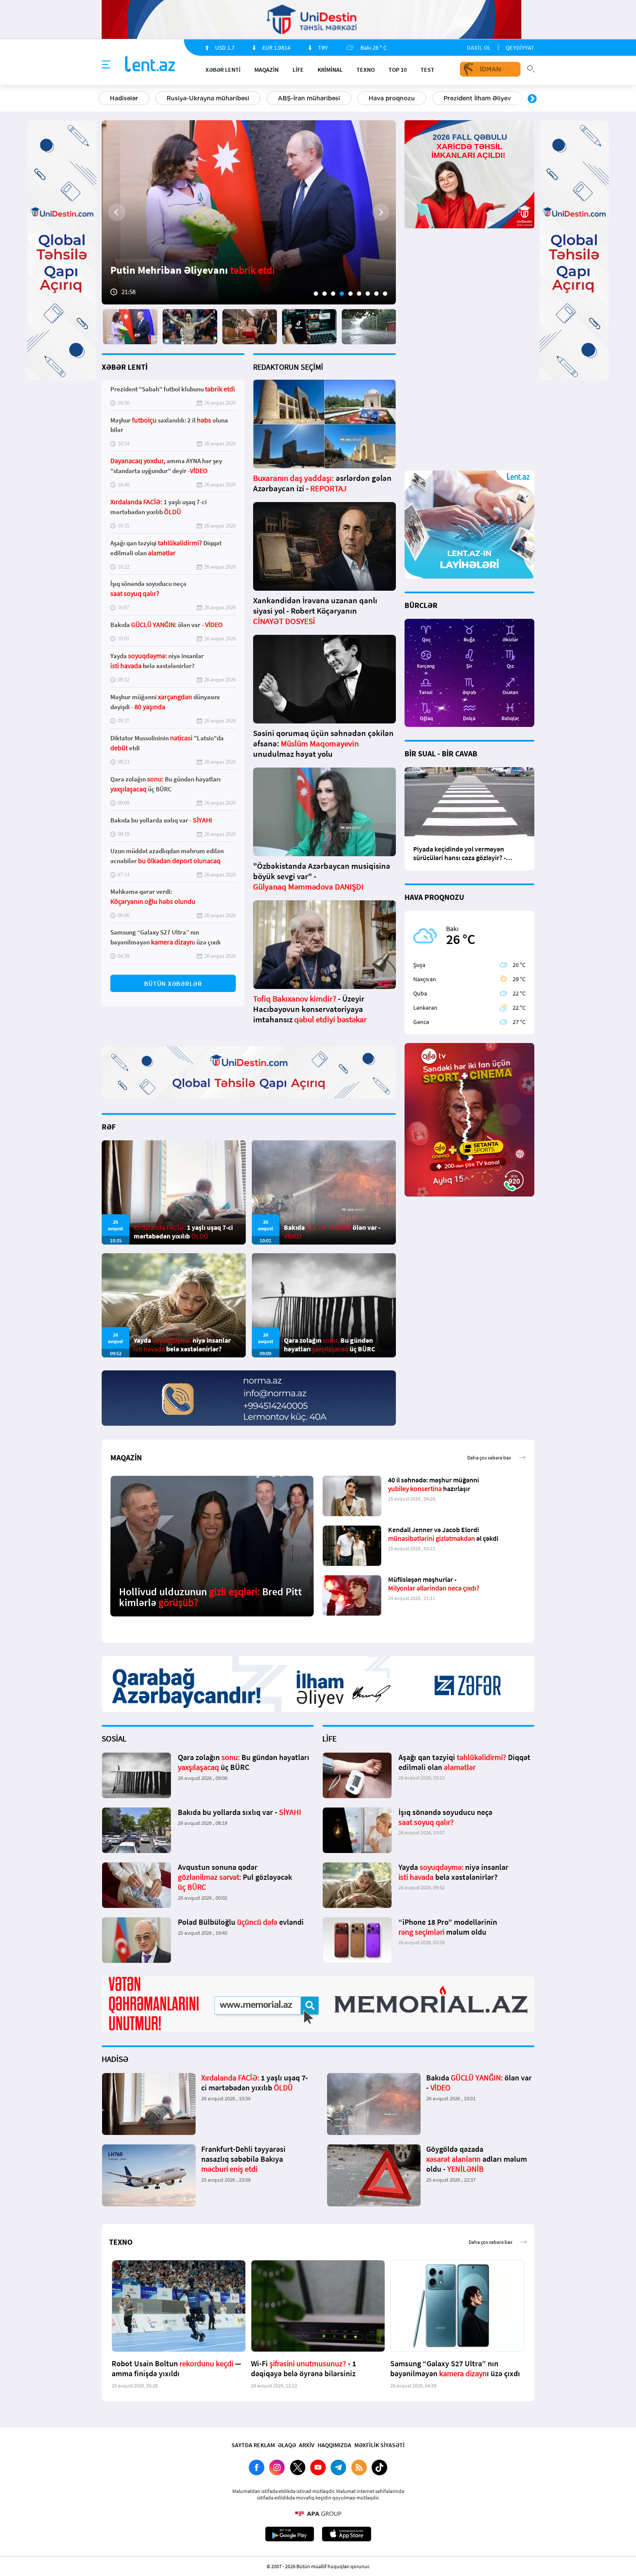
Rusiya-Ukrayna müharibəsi (208, 98)
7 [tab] (368, 294)
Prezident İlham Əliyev (477, 98)
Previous (104, 99)
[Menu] (106, 65)
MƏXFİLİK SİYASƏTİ (379, 2445)
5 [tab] (350, 294)
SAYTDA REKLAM (253, 2445)
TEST (427, 70)
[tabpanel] (249, 212)
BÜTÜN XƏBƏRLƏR (173, 984)
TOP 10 (398, 70)
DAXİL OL (479, 48)
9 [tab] (385, 294)
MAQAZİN (267, 70)
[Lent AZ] (150, 65)
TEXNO (366, 70)
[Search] (531, 68)
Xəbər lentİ (223, 70)
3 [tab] (333, 294)
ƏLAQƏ (287, 2445)
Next (532, 99)
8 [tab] (376, 294)
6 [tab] (359, 294)
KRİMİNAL (330, 70)
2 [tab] (324, 294)
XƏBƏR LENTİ (125, 367)
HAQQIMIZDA (334, 2445)
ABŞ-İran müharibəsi (309, 98)
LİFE (298, 70)
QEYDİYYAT (520, 48)
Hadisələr (124, 98)
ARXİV (307, 2445)
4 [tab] (342, 294)
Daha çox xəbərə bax (489, 1458)
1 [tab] (316, 294)
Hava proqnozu (392, 98)
